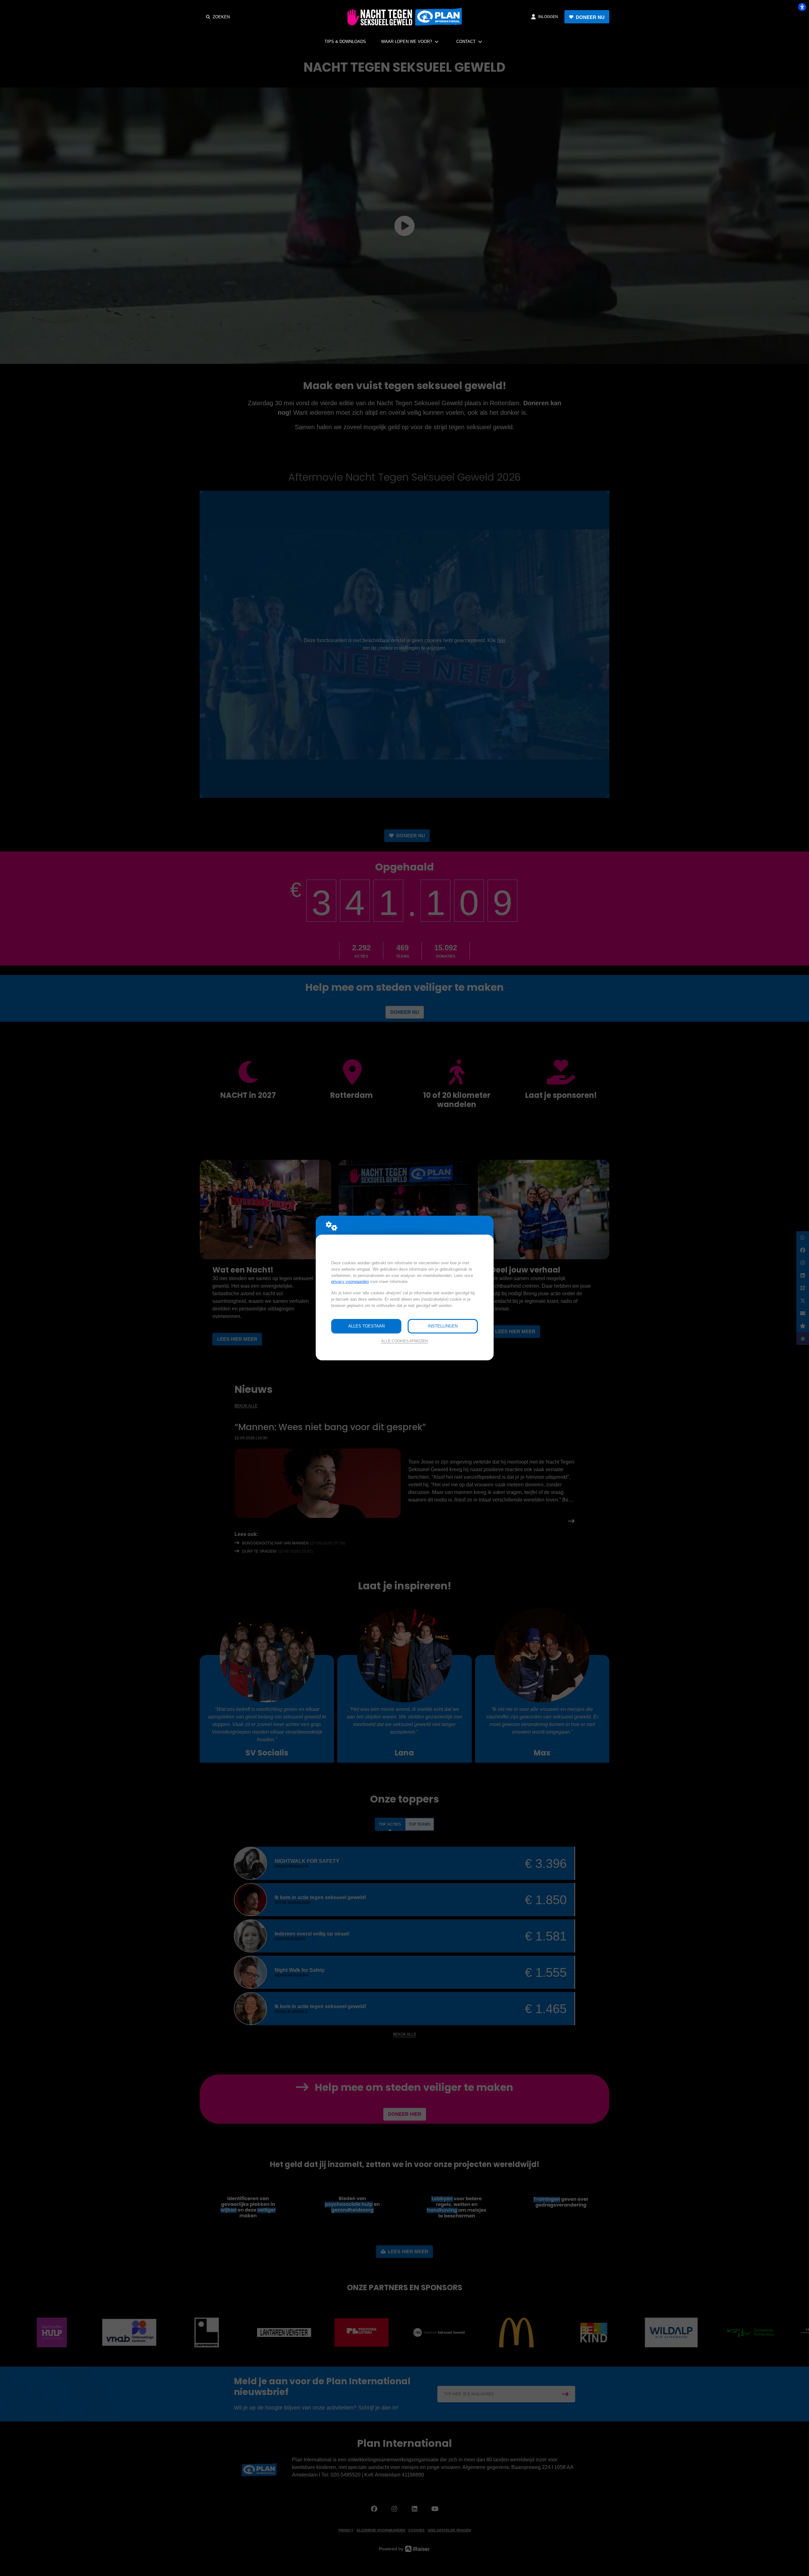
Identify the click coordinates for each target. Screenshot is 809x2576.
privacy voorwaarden (350, 1282)
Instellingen (443, 1326)
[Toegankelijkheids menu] (802, 7)
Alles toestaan (366, 1326)
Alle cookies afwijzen (404, 1341)
